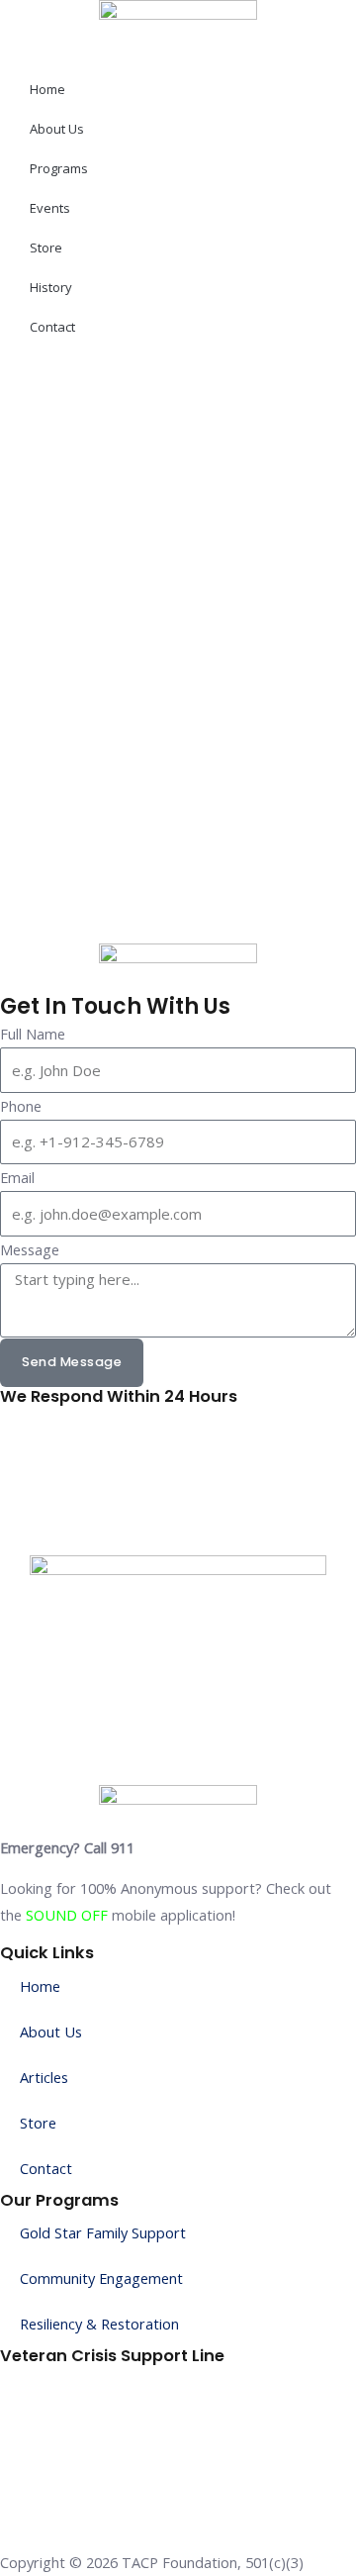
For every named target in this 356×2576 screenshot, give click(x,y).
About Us (57, 129)
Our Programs (59, 2200)
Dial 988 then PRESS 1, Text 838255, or (131, 2379)
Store (46, 248)
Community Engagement (101, 2278)
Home (47, 89)
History (51, 287)
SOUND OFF (67, 1915)
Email (17, 1177)
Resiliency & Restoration (99, 2324)
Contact (52, 327)
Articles (44, 2077)
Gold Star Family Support (103, 2232)
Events (50, 208)
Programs (59, 168)
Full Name (33, 1034)
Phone (21, 1106)
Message (30, 1249)
